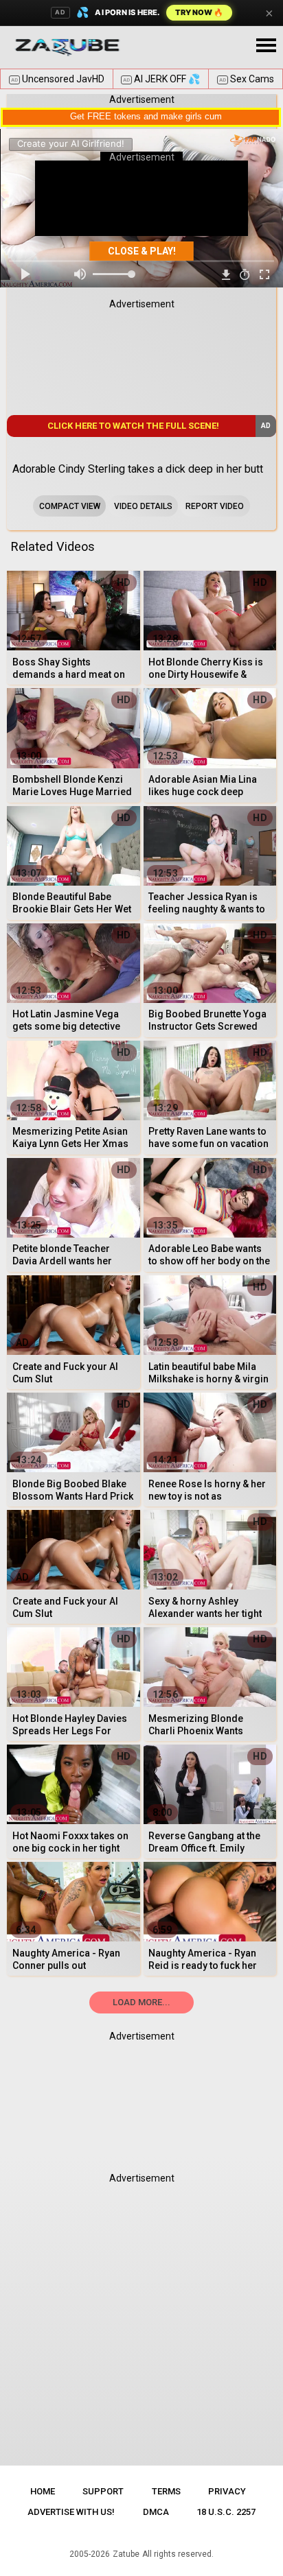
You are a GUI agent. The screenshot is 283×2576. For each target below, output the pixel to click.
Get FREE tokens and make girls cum (146, 116)
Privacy (227, 2491)
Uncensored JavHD (58, 79)
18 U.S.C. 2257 (226, 2512)
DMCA (156, 2512)
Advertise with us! (71, 2512)
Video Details (143, 506)
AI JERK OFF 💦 (161, 79)
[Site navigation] (266, 46)
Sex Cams (247, 79)
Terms (166, 2491)
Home (43, 2491)
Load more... (141, 2002)
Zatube (126, 2554)
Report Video (215, 506)
